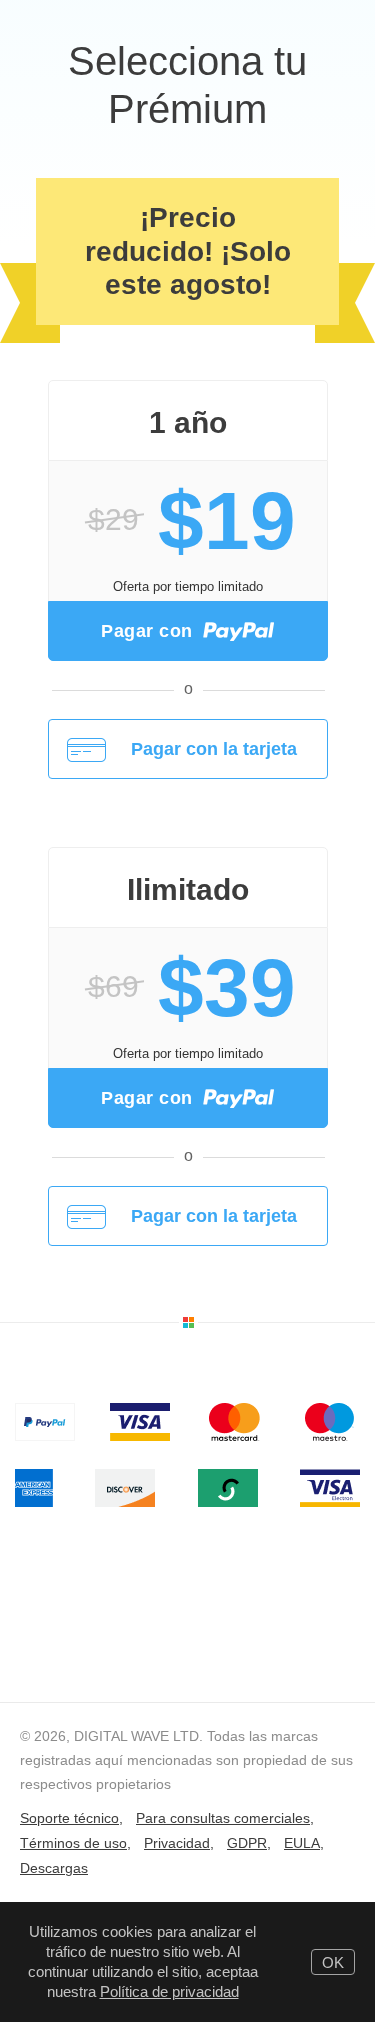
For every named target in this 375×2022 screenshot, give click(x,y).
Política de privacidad (169, 1991)
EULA (302, 1843)
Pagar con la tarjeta (214, 749)
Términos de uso (73, 1843)
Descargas (54, 1868)
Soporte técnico (69, 1818)
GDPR (247, 1843)
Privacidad (177, 1843)
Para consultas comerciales (223, 1818)
